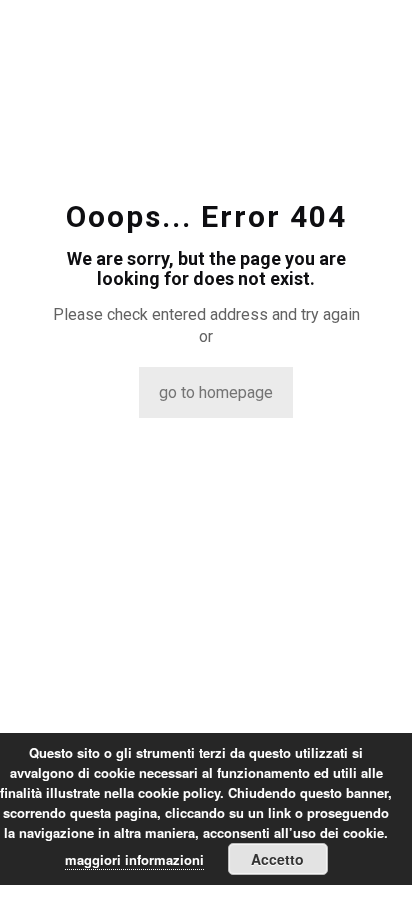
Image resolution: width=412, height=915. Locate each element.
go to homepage (216, 392)
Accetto (277, 859)
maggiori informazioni (134, 859)
